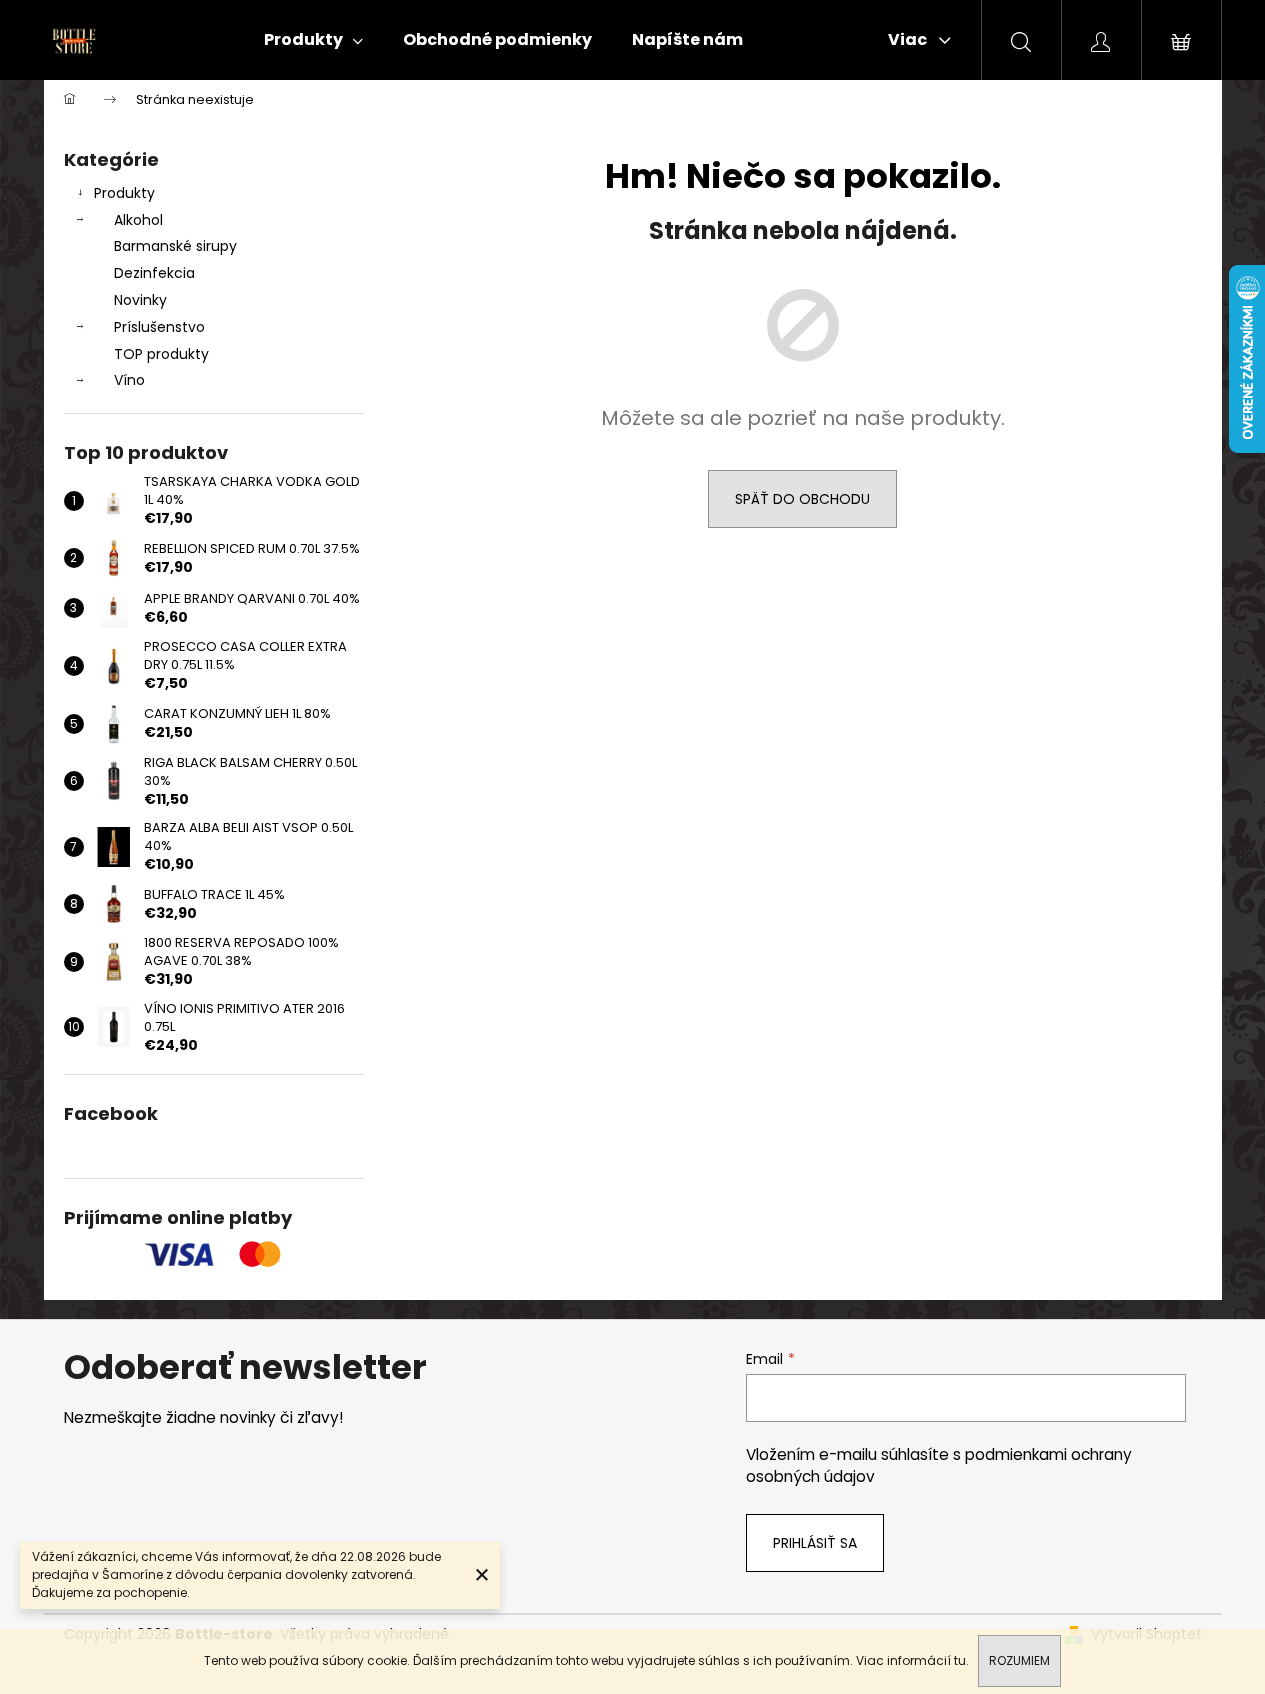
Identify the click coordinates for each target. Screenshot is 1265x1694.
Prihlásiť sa (815, 1543)
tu (960, 1660)
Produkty (124, 193)
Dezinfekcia (154, 273)
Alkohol (138, 220)
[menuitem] (313, 40)
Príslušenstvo (159, 327)
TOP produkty (161, 354)
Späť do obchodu (802, 499)
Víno (129, 380)
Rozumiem (1019, 1660)
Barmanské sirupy (175, 246)
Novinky (140, 300)
